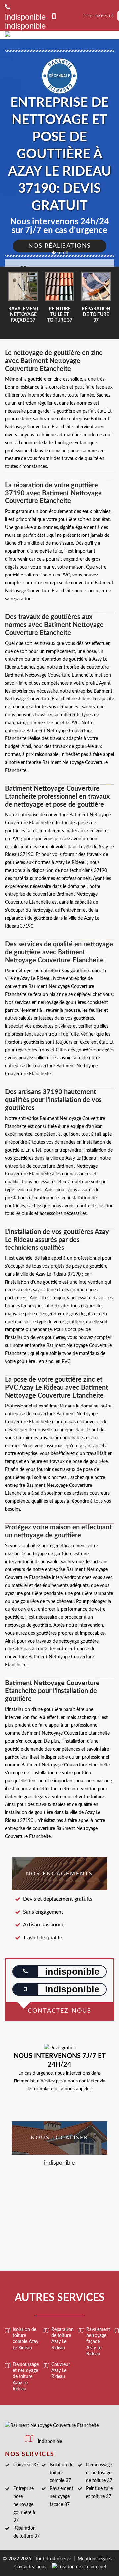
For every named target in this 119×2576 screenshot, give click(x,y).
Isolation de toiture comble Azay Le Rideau (25, 2339)
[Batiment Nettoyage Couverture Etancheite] (52, 35)
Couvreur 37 (26, 2465)
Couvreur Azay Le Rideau (61, 2371)
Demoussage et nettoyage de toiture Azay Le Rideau (26, 2377)
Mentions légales (95, 2559)
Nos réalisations (60, 246)
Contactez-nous (30, 2567)
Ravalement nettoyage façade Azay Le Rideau (98, 2342)
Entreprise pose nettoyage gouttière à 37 (24, 2505)
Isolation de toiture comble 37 (61, 2473)
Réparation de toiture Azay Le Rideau (62, 2339)
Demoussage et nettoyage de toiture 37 (99, 2473)
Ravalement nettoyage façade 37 (61, 2497)
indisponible (25, 26)
